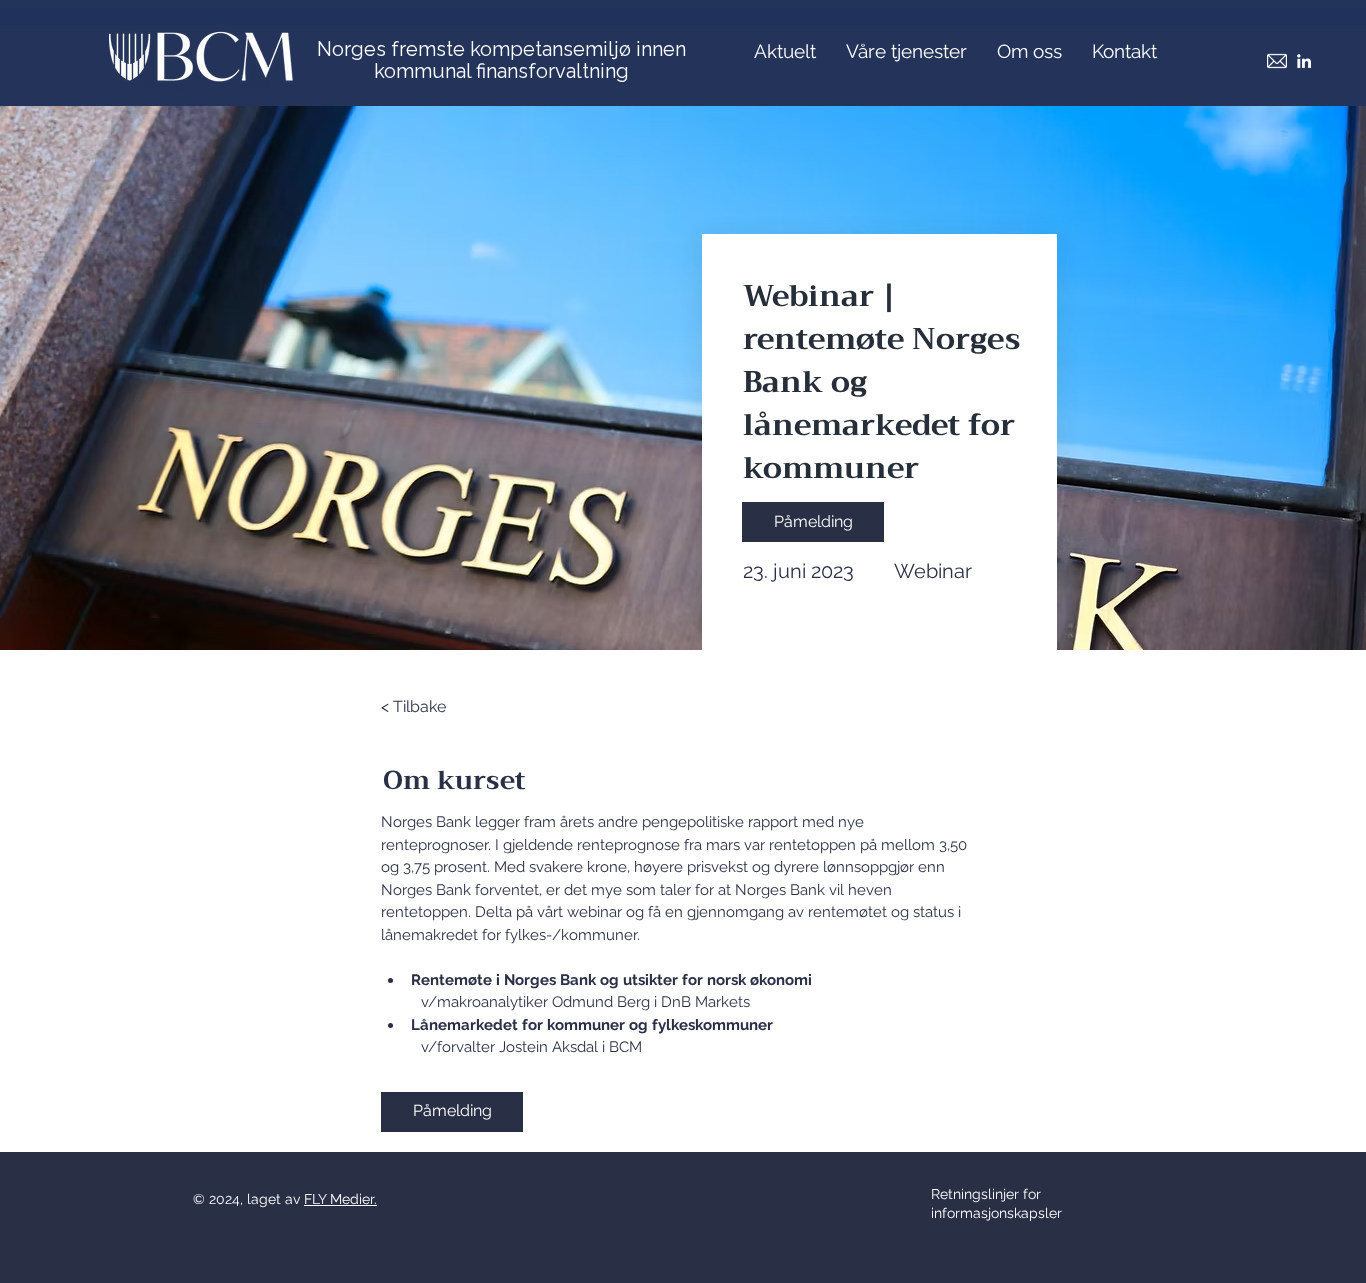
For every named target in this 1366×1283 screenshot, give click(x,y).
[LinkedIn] (1304, 61)
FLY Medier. (340, 1199)
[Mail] (1277, 61)
